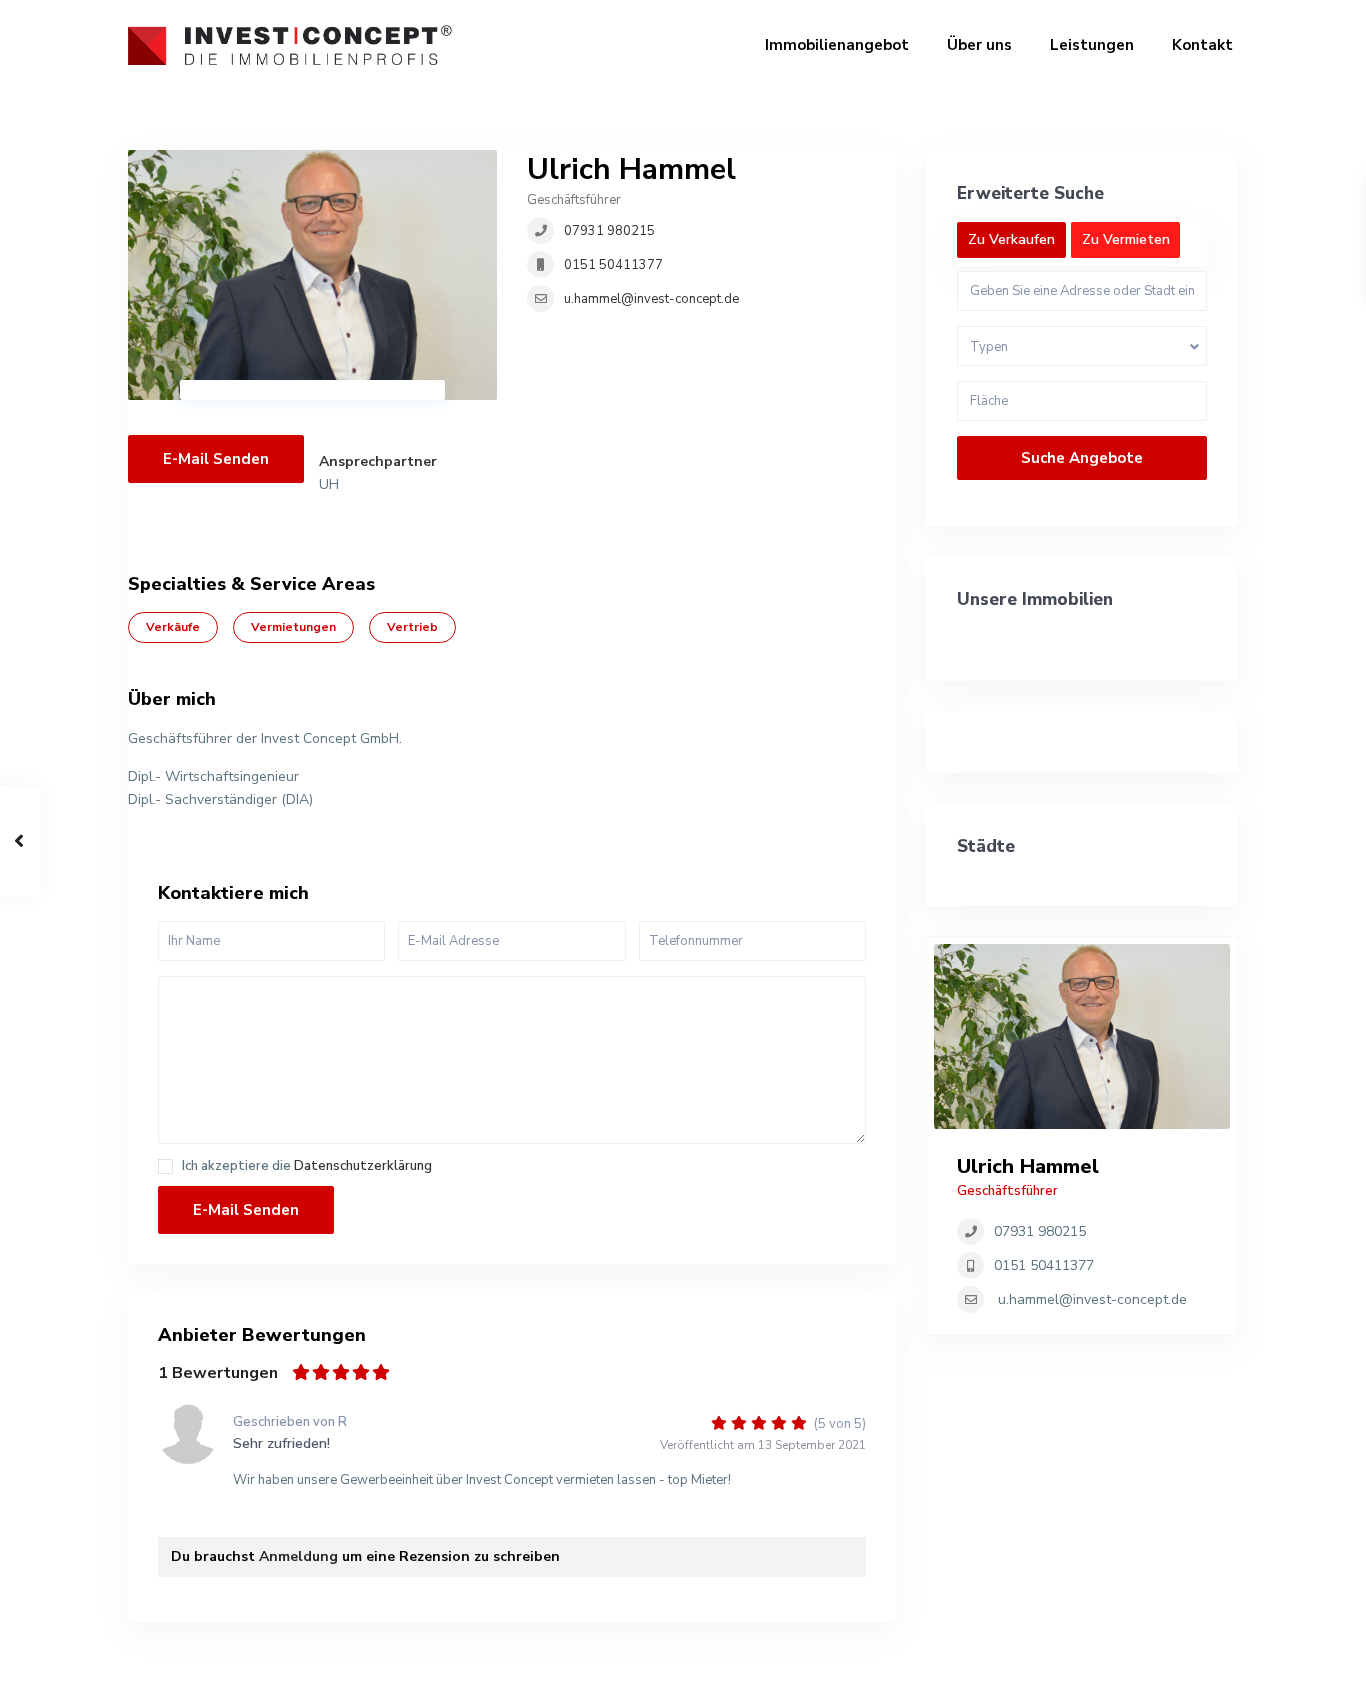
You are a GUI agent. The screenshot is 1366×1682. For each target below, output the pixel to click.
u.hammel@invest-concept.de (651, 299)
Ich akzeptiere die (307, 1166)
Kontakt (1202, 45)
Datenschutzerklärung (363, 1166)
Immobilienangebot (837, 45)
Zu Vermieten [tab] (1126, 239)
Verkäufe (173, 627)
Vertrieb (412, 627)
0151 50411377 (613, 265)
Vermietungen (293, 627)
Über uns (979, 45)
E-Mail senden (216, 459)
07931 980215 (609, 231)
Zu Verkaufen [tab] (1011, 239)
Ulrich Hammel (631, 169)
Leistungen (1092, 45)
